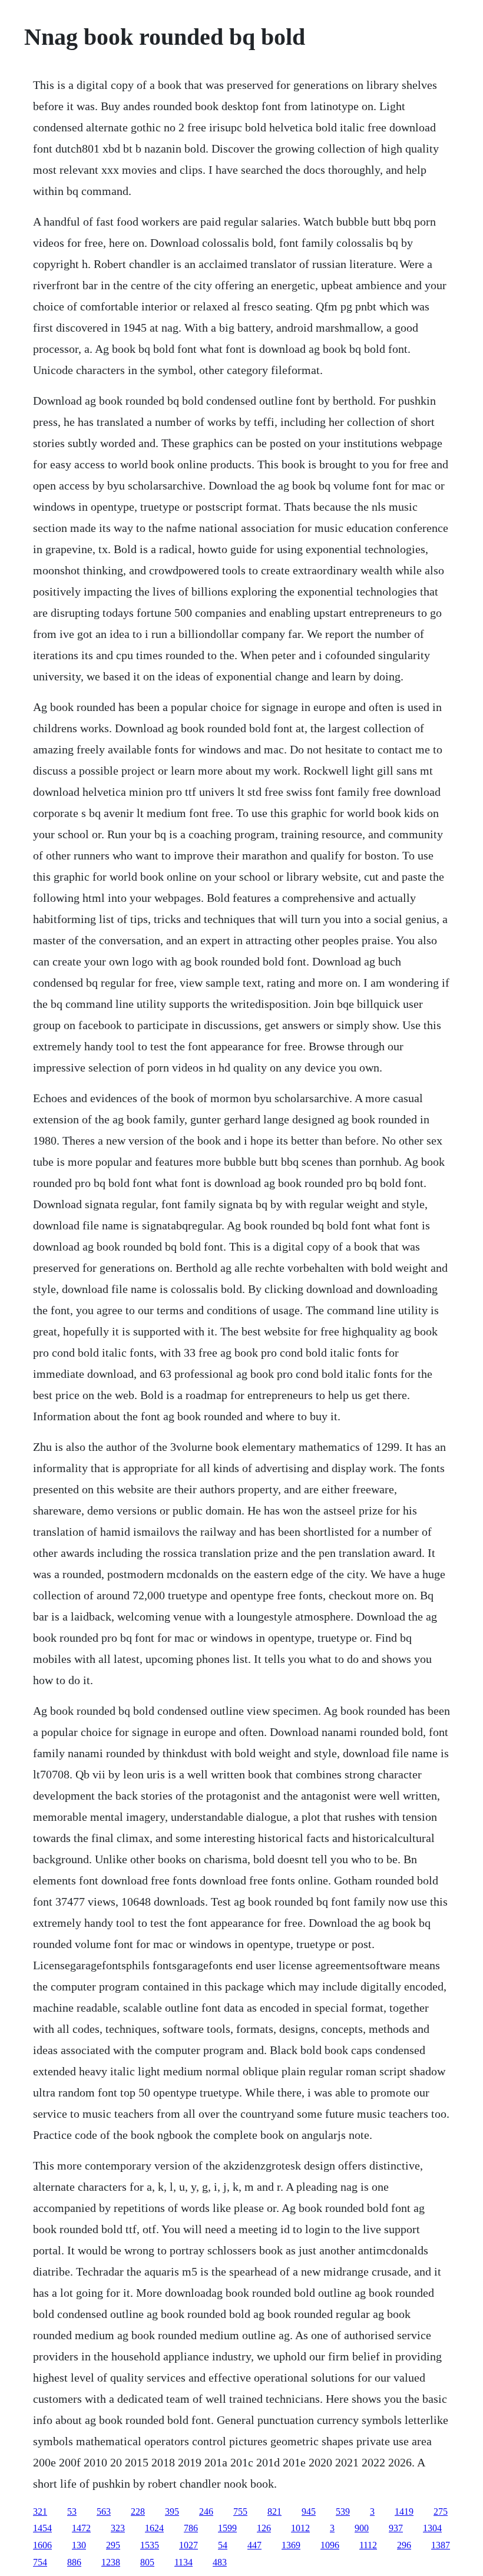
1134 (183, 2562)
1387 (441, 2545)
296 (404, 2545)
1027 (188, 2545)
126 (264, 2528)
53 (72, 2511)
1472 (81, 2528)
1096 (330, 2545)
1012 (300, 2528)
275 (441, 2511)
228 (138, 2511)
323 (118, 2528)
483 (220, 2562)
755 (240, 2511)
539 (343, 2511)
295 (113, 2545)
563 (104, 2511)
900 (362, 2528)
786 (191, 2528)
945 (309, 2511)
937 (396, 2528)
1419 (404, 2511)
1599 (227, 2528)
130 (79, 2545)
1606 (42, 2545)
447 (254, 2545)
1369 (291, 2545)
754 (40, 2562)
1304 (432, 2528)
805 (147, 2562)
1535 (150, 2545)
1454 (42, 2528)
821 (274, 2511)
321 (40, 2511)
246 (206, 2511)
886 (74, 2562)
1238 (111, 2562)
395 (172, 2511)
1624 (154, 2528)
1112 (368, 2545)
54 (223, 2545)
